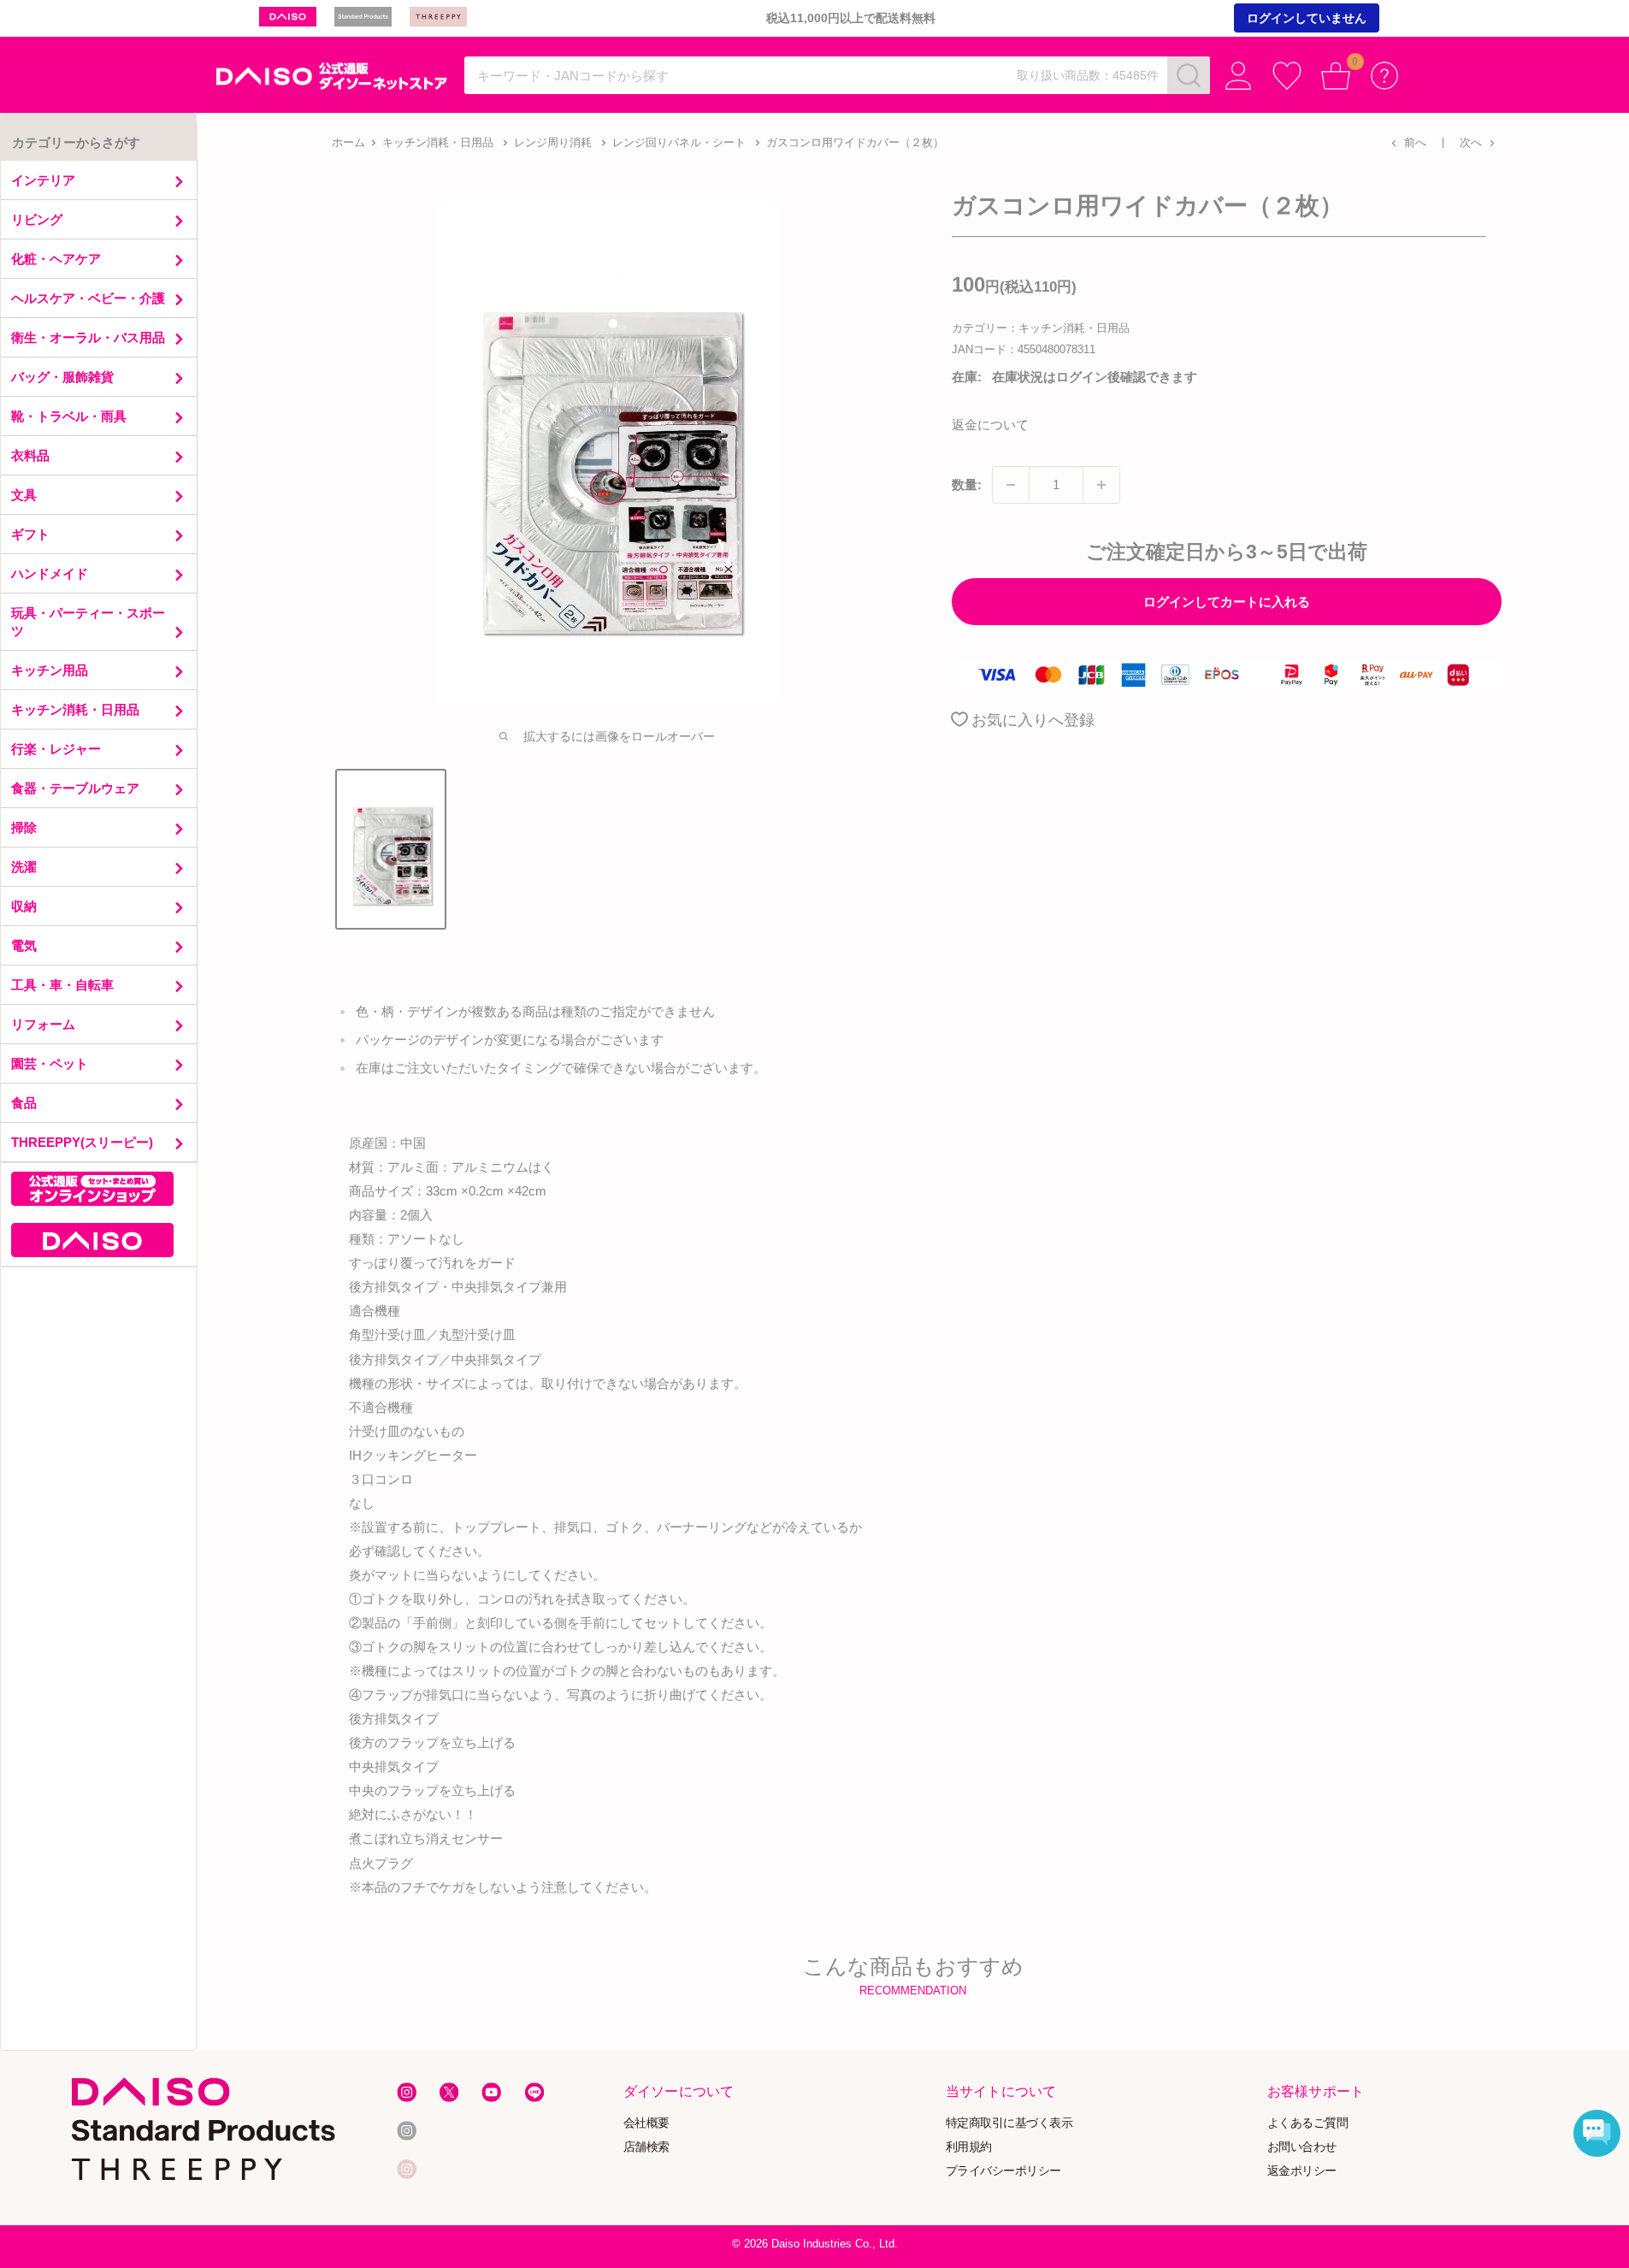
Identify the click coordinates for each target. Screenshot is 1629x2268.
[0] (1336, 76)
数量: (967, 484)
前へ (1415, 142)
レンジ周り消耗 (553, 142)
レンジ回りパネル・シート (679, 142)
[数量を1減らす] (1011, 485)
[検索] (1189, 75)
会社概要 (646, 2122)
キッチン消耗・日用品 (438, 142)
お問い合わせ (1302, 2146)
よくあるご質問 (1308, 2122)
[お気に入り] (1287, 76)
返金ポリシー (1302, 2170)
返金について (990, 425)
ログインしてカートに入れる (1227, 602)
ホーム (348, 142)
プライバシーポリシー (1003, 2170)
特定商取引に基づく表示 (1009, 2122)
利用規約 (969, 2146)
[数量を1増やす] (1101, 485)
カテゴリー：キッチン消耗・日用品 (1041, 328)
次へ (1471, 142)
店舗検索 (646, 2146)
